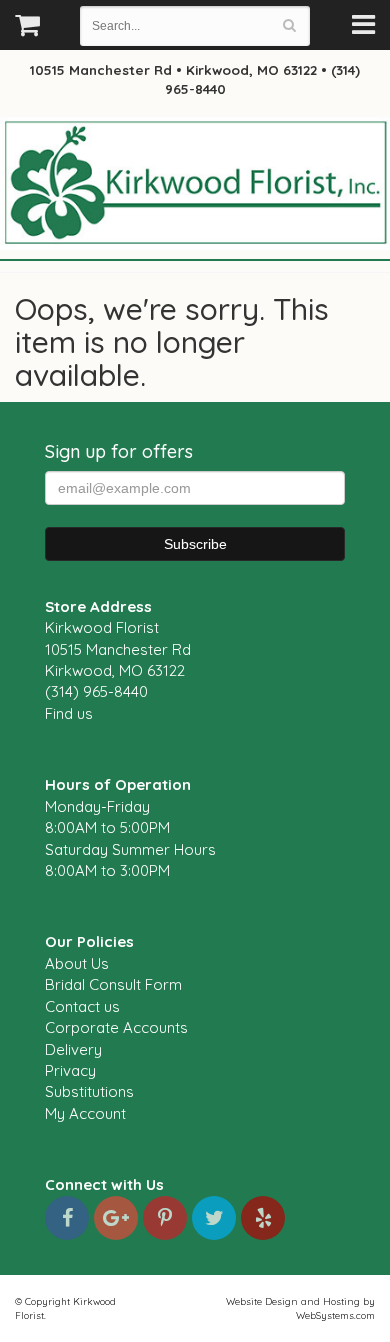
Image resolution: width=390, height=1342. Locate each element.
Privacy (70, 1070)
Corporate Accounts (116, 1027)
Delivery (73, 1049)
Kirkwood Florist (195, 184)
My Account (85, 1113)
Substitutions (89, 1091)
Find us (69, 713)
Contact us (82, 1006)
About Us (77, 963)
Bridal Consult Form (113, 984)
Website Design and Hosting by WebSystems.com (300, 1308)
